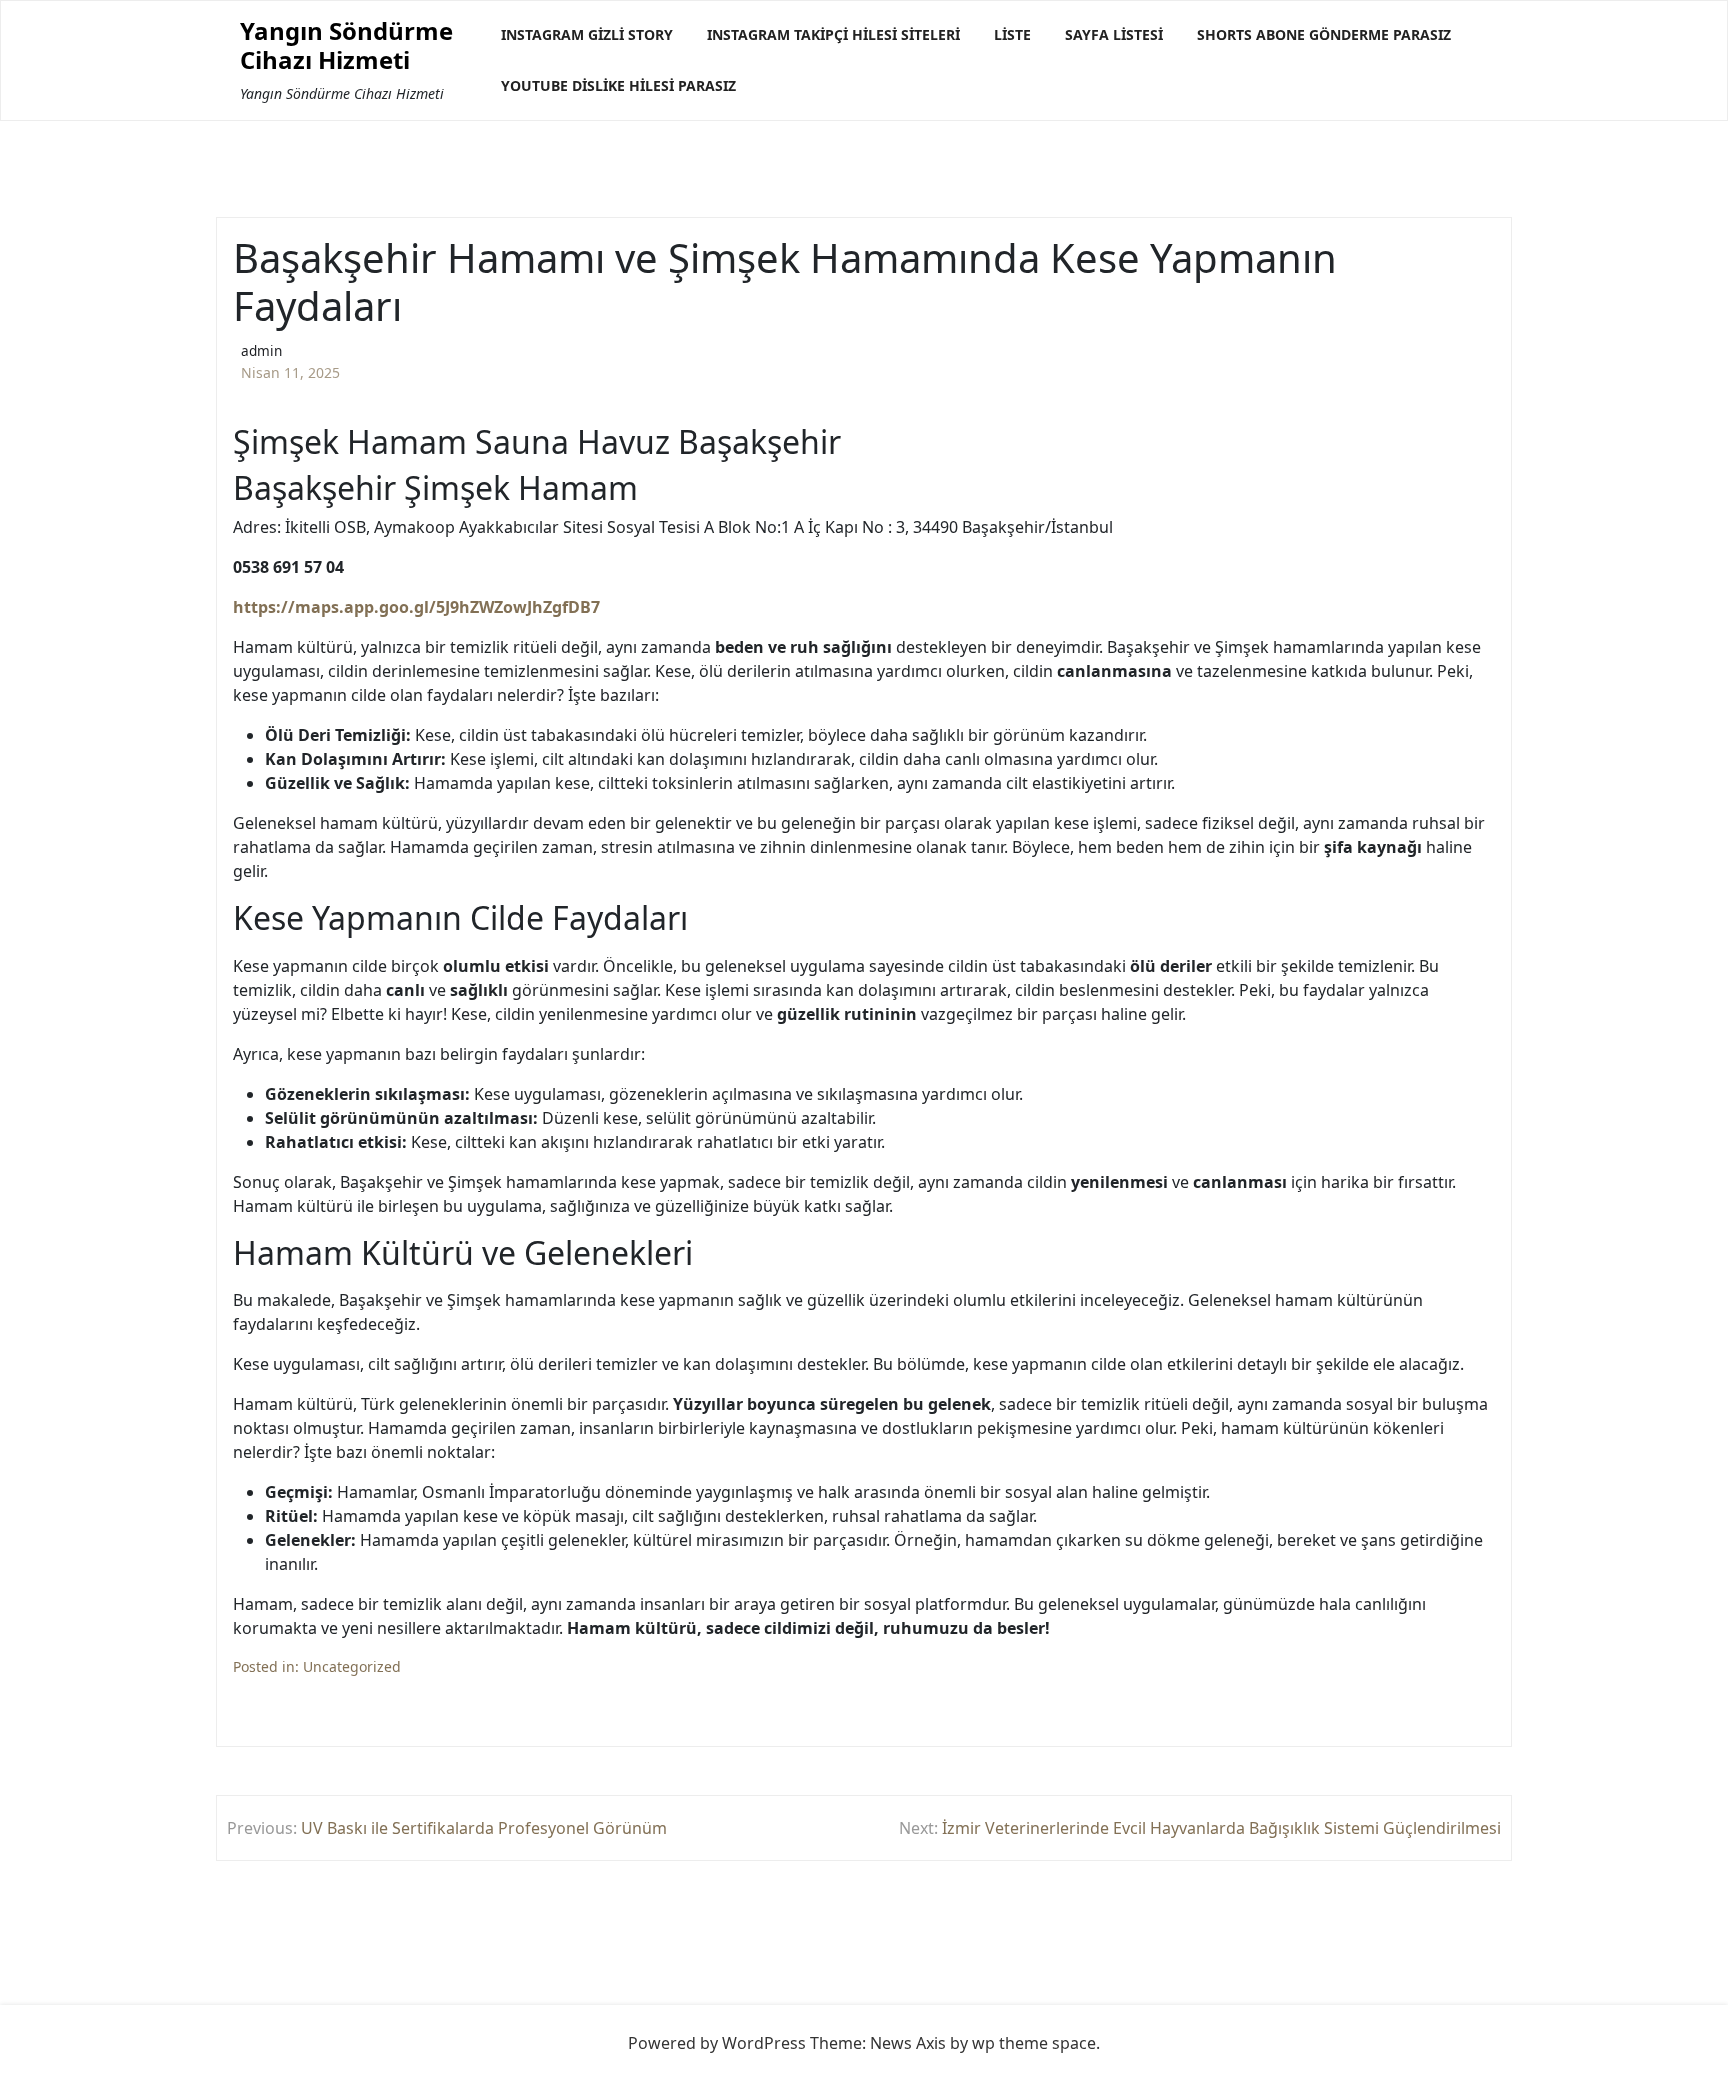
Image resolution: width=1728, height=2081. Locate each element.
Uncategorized (352, 1666)
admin (261, 350)
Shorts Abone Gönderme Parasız (1324, 34)
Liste (1012, 34)
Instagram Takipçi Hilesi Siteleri (833, 34)
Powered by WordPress (717, 2043)
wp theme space (1034, 2043)
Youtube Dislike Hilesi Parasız (618, 85)
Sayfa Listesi (1114, 34)
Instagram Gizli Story (587, 34)
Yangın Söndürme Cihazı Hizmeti (346, 46)
